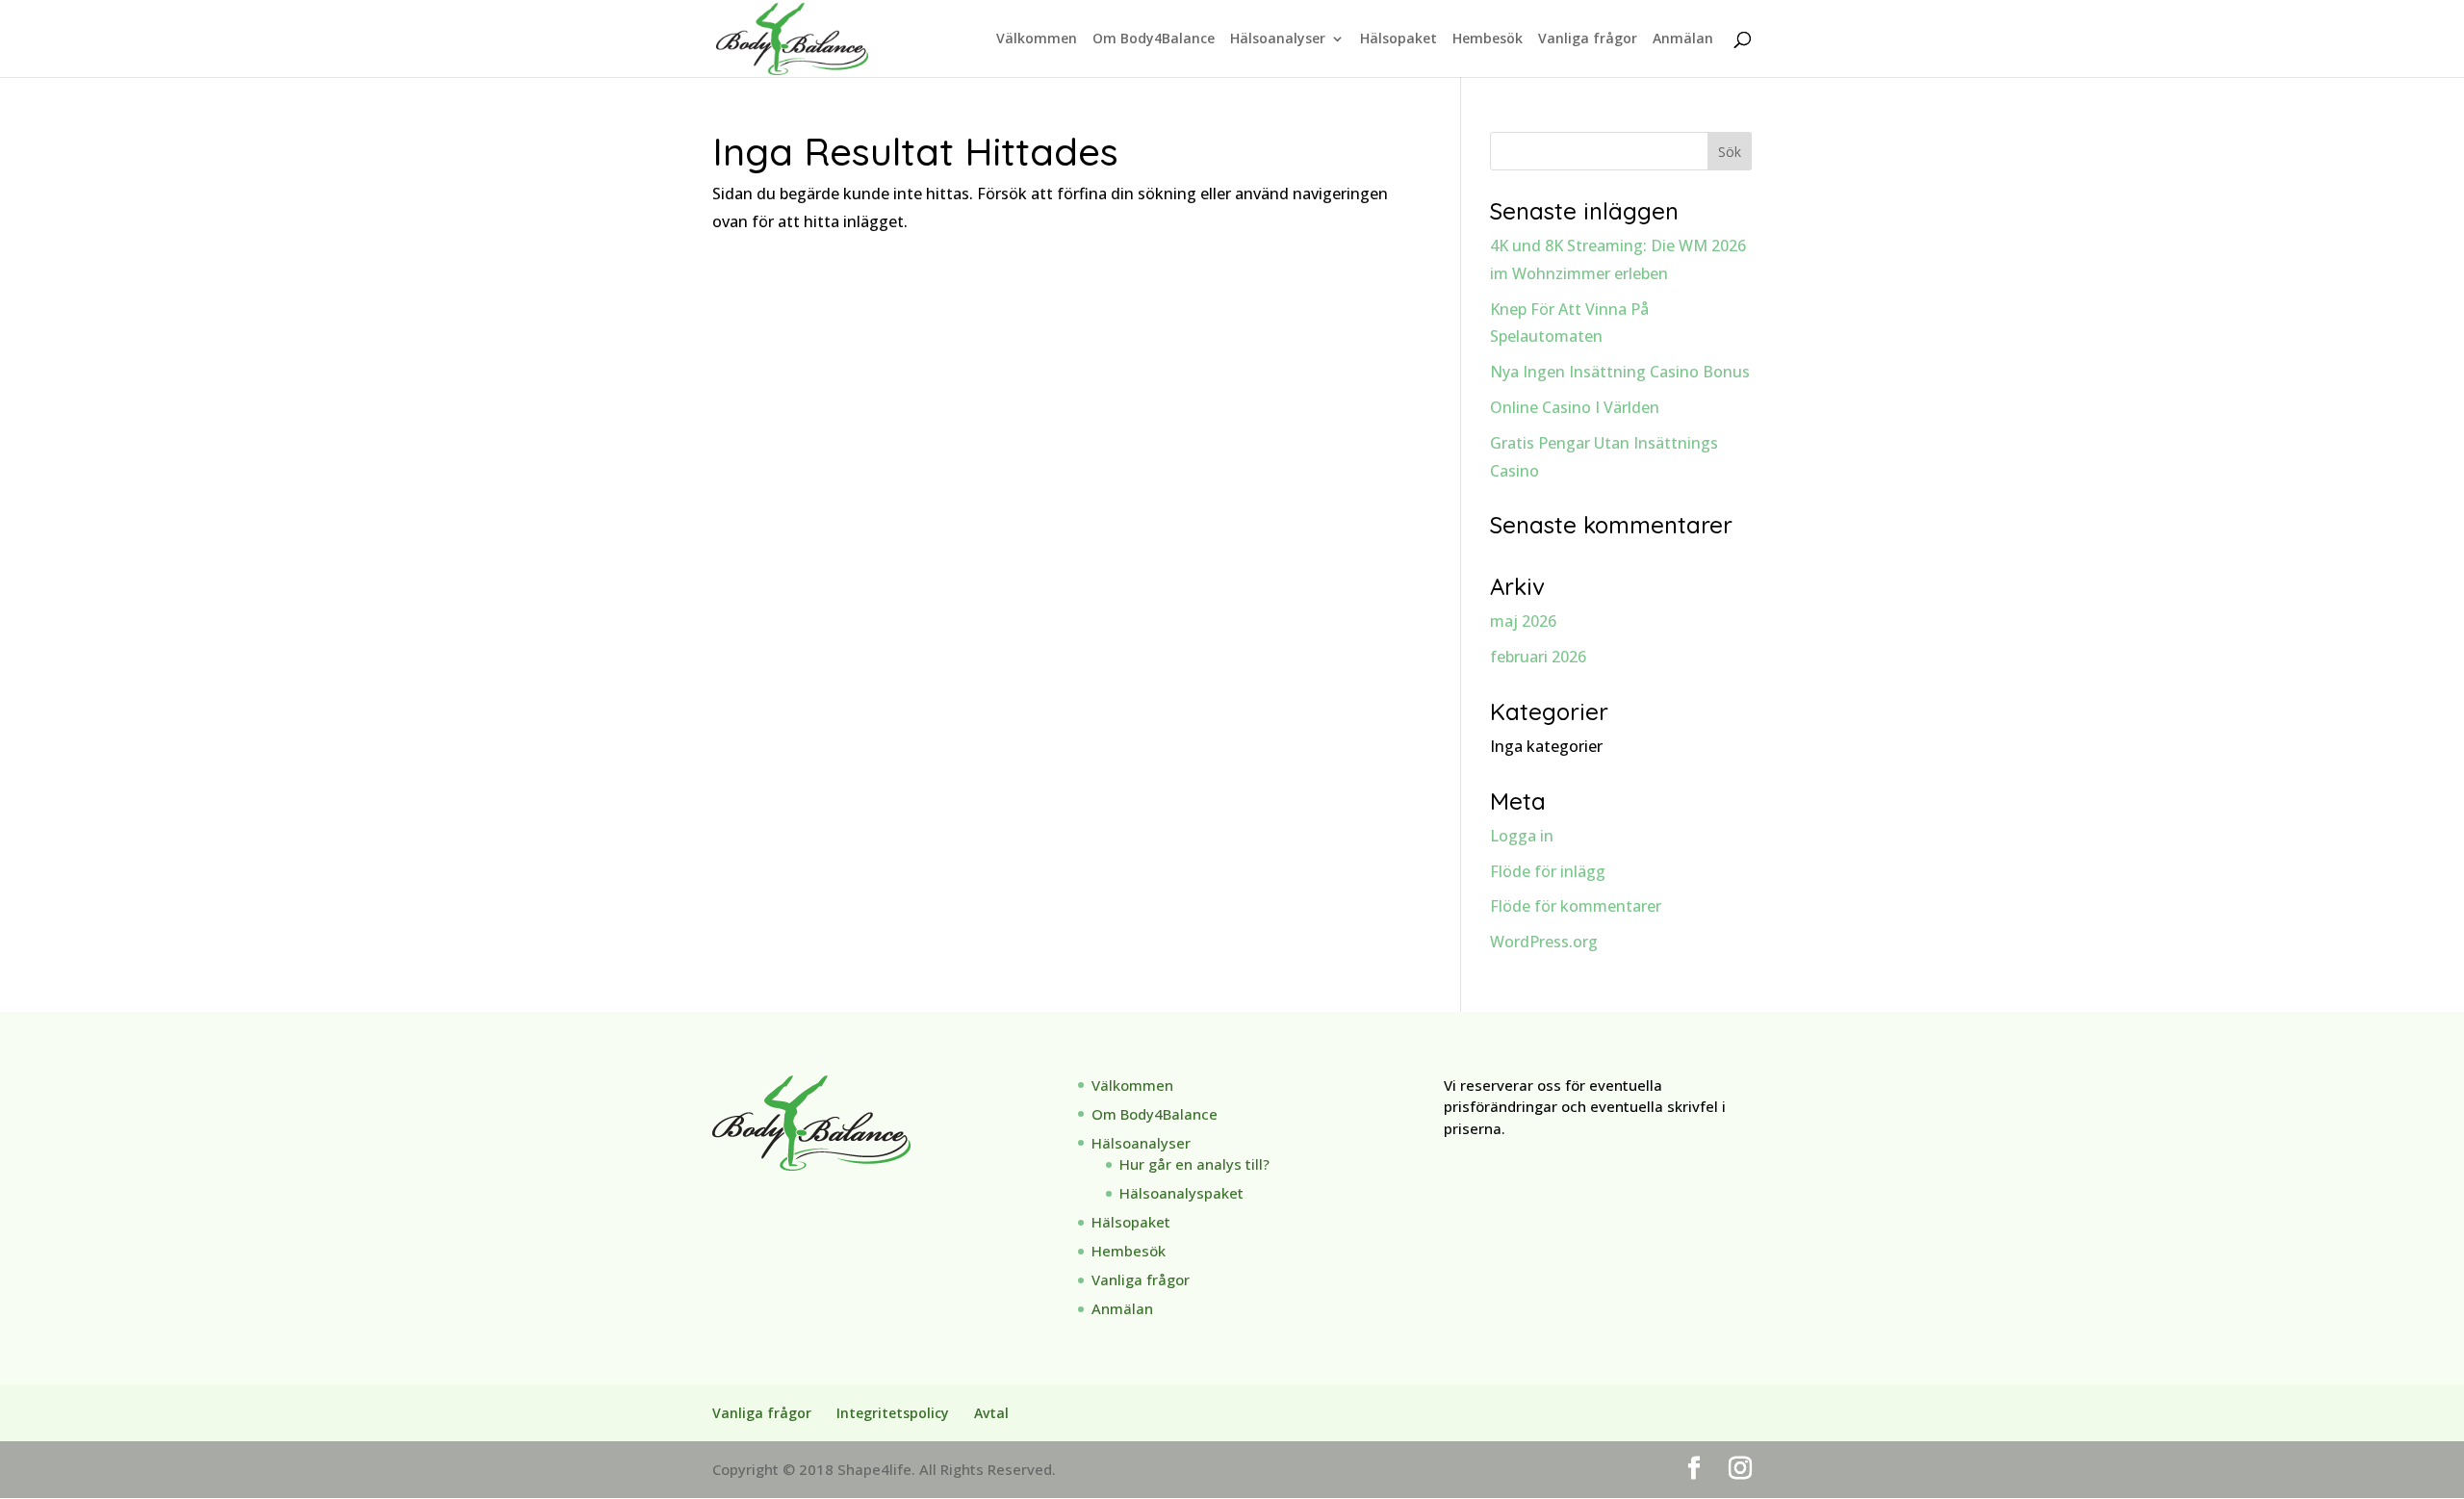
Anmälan (1683, 39)
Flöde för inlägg (1548, 871)
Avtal (991, 1413)
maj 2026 (1523, 621)
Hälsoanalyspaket (1181, 1193)
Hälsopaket (1399, 39)
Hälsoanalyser (1278, 39)
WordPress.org (1544, 942)
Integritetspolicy (893, 1413)
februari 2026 (1538, 657)
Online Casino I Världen (1575, 407)
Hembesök (1488, 39)
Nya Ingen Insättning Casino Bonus (1620, 372)
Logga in (1522, 836)
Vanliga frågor (1588, 39)
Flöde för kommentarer (1576, 906)
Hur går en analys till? (1194, 1164)
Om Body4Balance (1154, 39)
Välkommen (1037, 39)
